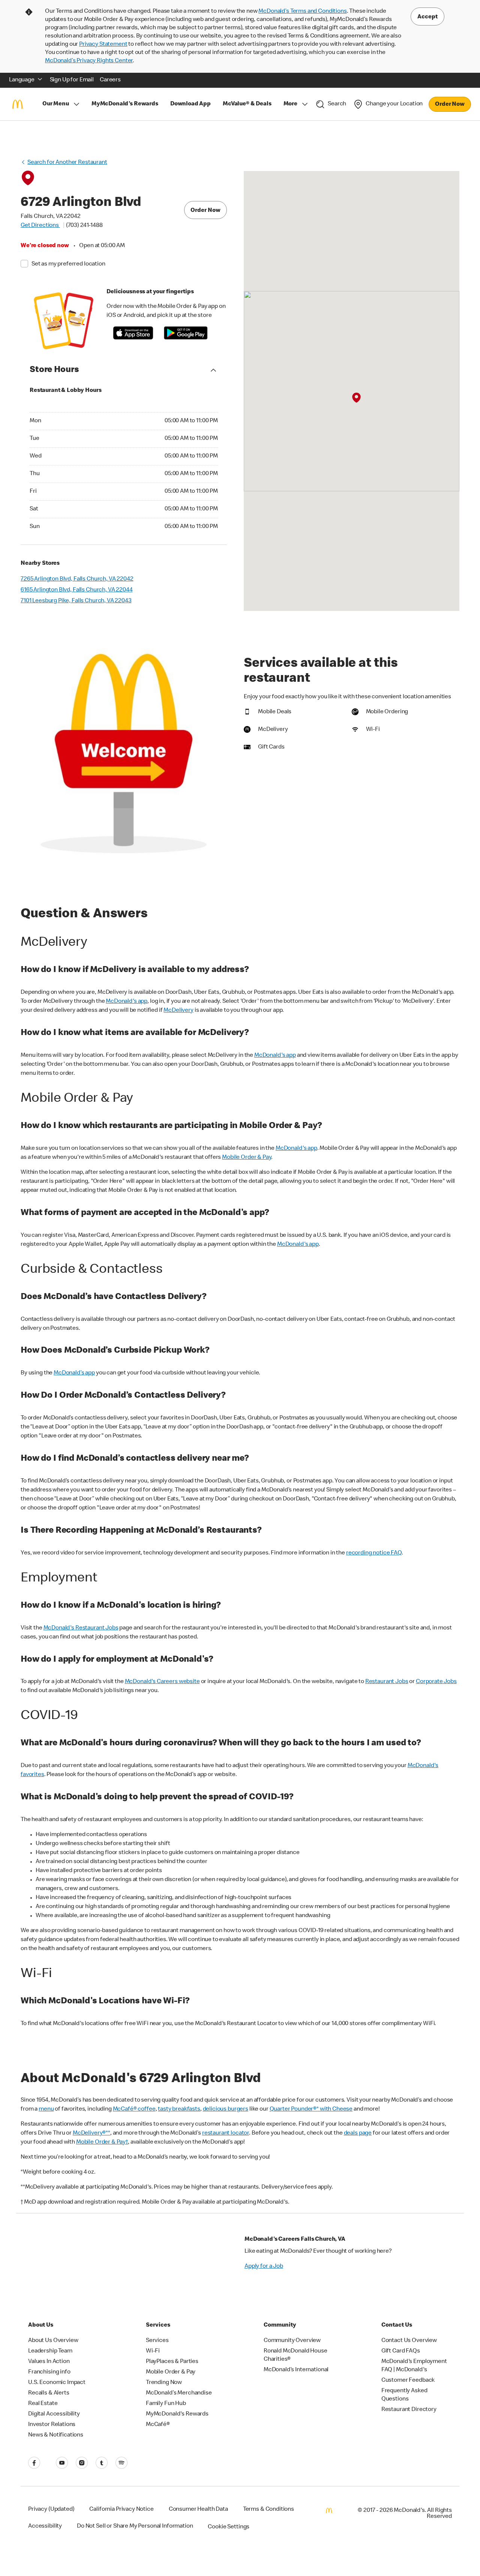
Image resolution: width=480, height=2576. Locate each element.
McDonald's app (127, 1002)
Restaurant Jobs (387, 1682)
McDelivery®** (91, 2133)
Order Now (450, 105)
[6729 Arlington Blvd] (356, 398)
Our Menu (56, 104)
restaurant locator (226, 2133)
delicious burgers (226, 2109)
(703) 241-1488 (84, 226)
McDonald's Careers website (162, 1682)
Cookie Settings (229, 2527)
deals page (358, 2133)
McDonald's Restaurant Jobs (81, 1628)
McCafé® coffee (134, 2109)
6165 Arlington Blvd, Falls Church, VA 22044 (77, 590)
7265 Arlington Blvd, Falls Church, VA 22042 (77, 579)
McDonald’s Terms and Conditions (302, 12)
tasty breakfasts (179, 2109)
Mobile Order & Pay (247, 1158)
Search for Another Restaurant (67, 163)
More (290, 104)
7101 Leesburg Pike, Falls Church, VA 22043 (76, 601)
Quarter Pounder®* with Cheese (311, 2109)
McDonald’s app (74, 1373)
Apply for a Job (264, 2267)
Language (22, 80)
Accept (427, 17)
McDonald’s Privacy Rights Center (89, 61)
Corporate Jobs (436, 1682)
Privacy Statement (103, 45)
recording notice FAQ (374, 1553)
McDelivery (178, 1011)
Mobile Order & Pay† (102, 2142)
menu (46, 2109)
